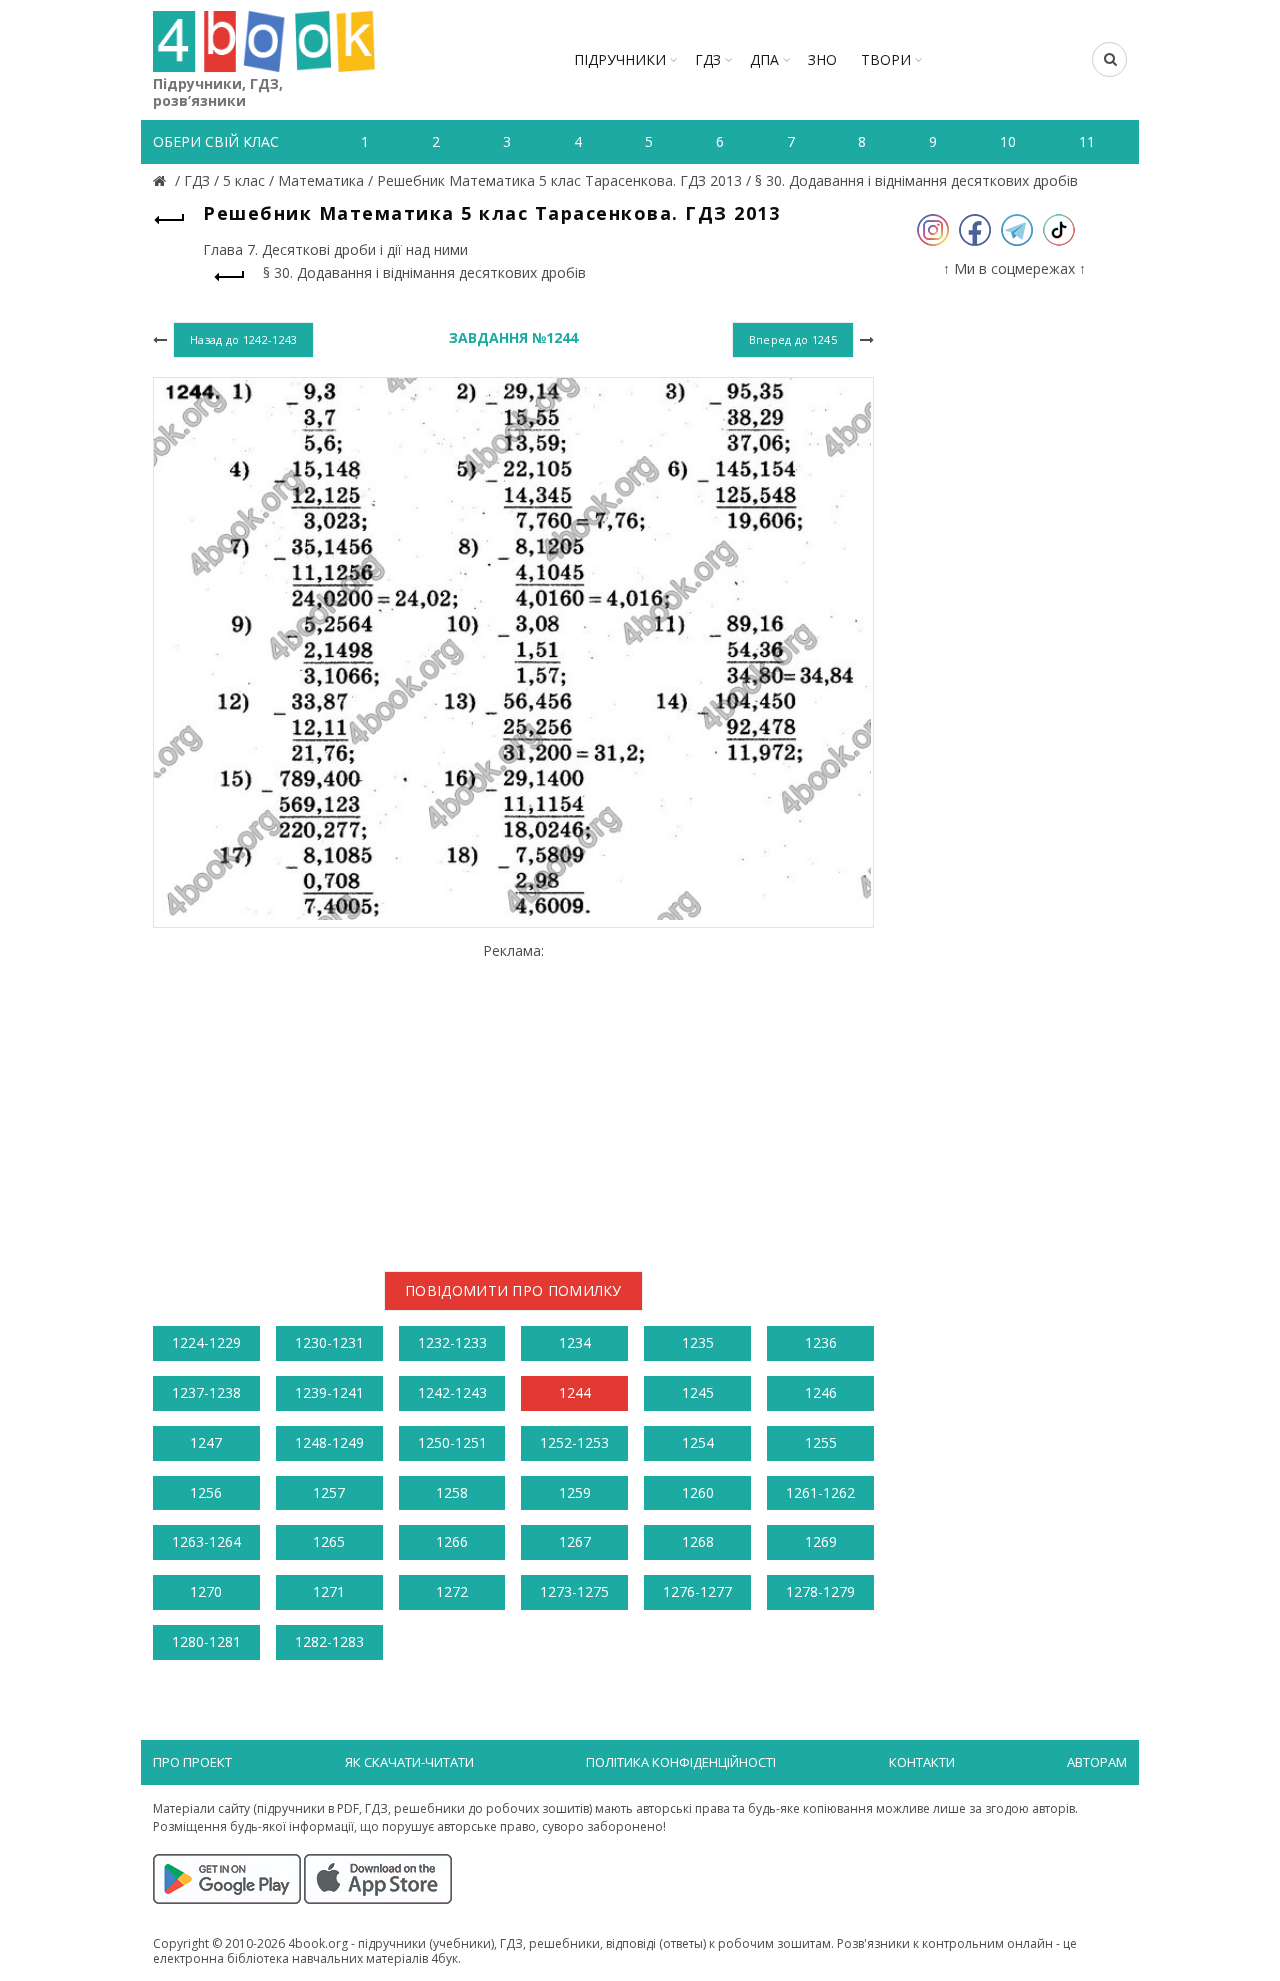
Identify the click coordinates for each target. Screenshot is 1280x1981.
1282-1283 (329, 1641)
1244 (575, 1392)
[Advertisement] (513, 1099)
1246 (821, 1392)
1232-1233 (452, 1342)
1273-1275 (574, 1591)
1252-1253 (574, 1442)
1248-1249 (329, 1442)
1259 (575, 1492)
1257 (329, 1492)
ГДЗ (708, 59)
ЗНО (822, 59)
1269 (821, 1541)
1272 (452, 1591)
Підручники (620, 59)
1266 (452, 1541)
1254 (698, 1442)
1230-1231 (329, 1342)
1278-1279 (820, 1591)
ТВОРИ (886, 59)
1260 (698, 1492)
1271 (329, 1591)
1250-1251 (452, 1442)
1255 (821, 1442)
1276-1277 (697, 1591)
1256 (206, 1492)
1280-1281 (206, 1641)
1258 (452, 1492)
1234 (575, 1342)
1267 (575, 1541)
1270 (206, 1591)
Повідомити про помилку (513, 1290)
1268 (698, 1541)
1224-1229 (206, 1342)
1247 (206, 1442)
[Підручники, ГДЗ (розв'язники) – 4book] (162, 180)
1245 (698, 1392)
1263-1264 (206, 1541)
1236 (821, 1342)
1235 (698, 1342)
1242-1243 (452, 1392)
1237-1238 (206, 1392)
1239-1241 (329, 1392)
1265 (329, 1541)
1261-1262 (820, 1492)
